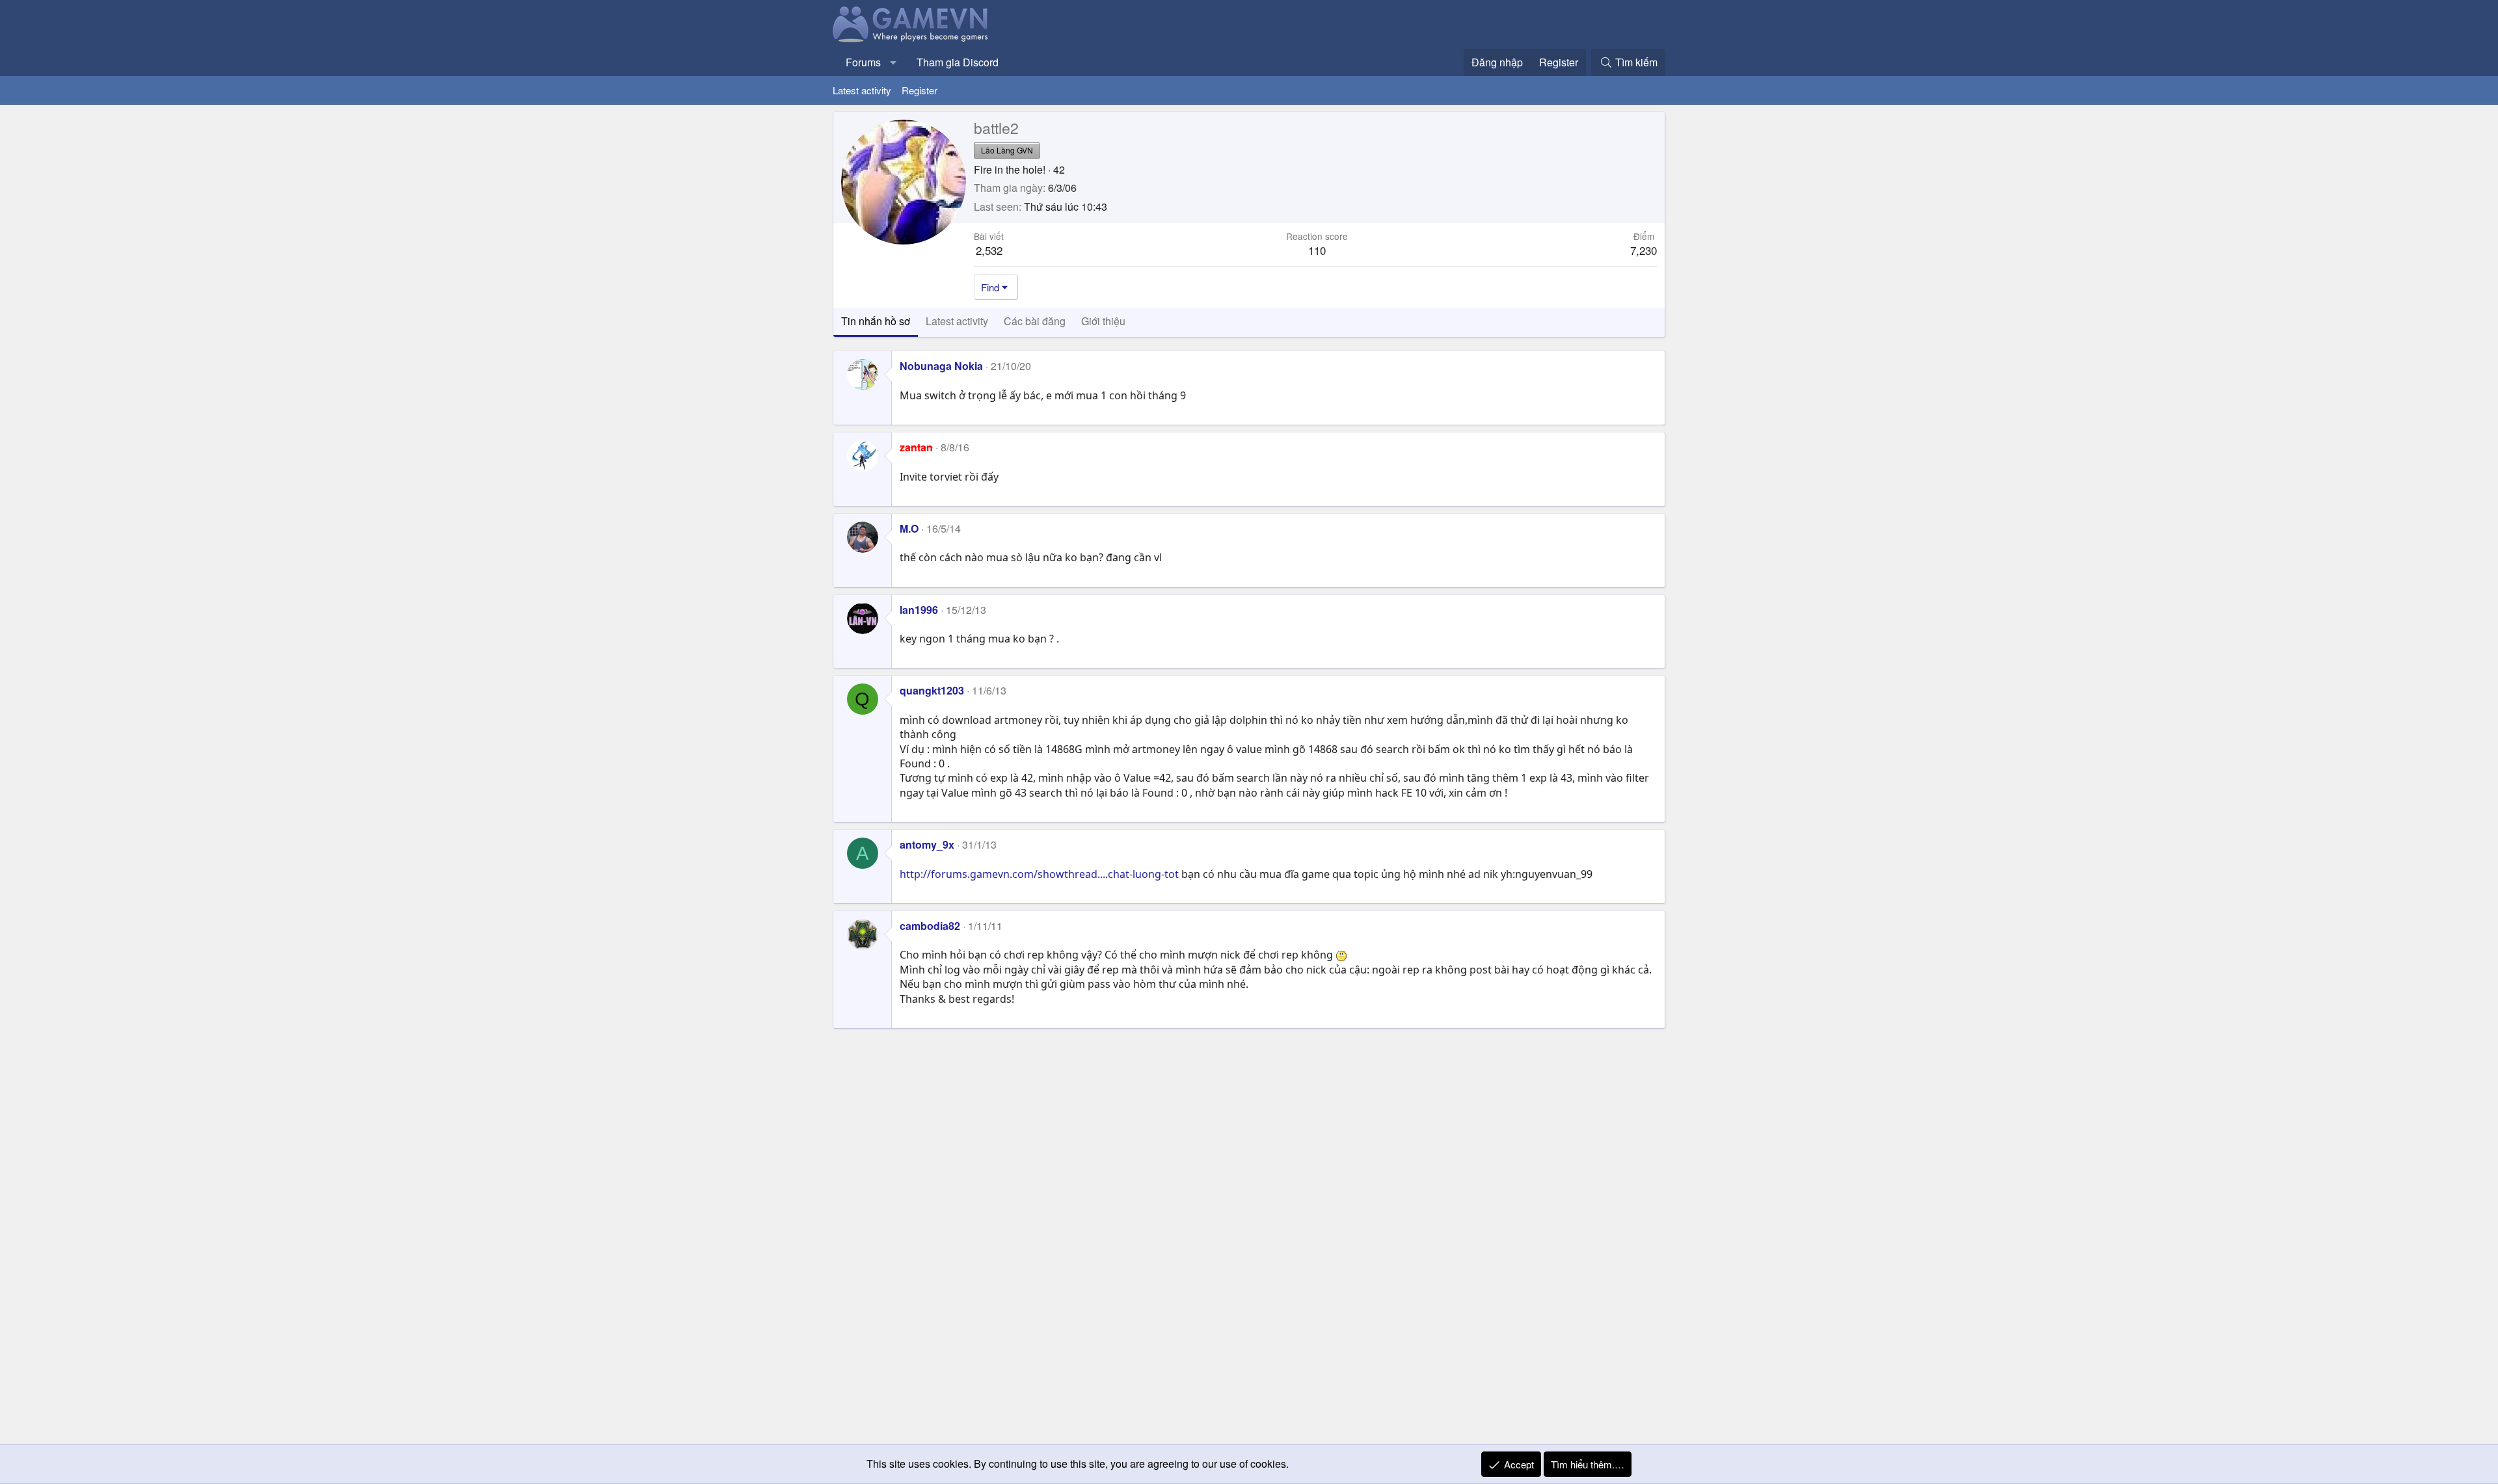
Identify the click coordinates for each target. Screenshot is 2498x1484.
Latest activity (862, 90)
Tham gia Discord (958, 62)
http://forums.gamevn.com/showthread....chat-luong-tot (1039, 874)
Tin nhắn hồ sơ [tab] (876, 321)
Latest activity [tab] (957, 321)
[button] (893, 62)
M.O (909, 528)
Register (920, 90)
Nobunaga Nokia (941, 366)
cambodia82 (930, 926)
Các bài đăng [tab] (1035, 321)
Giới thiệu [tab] (1103, 321)
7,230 (1644, 250)
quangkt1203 (932, 690)
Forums (863, 62)
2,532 (989, 250)
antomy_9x (927, 844)
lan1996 (919, 610)
